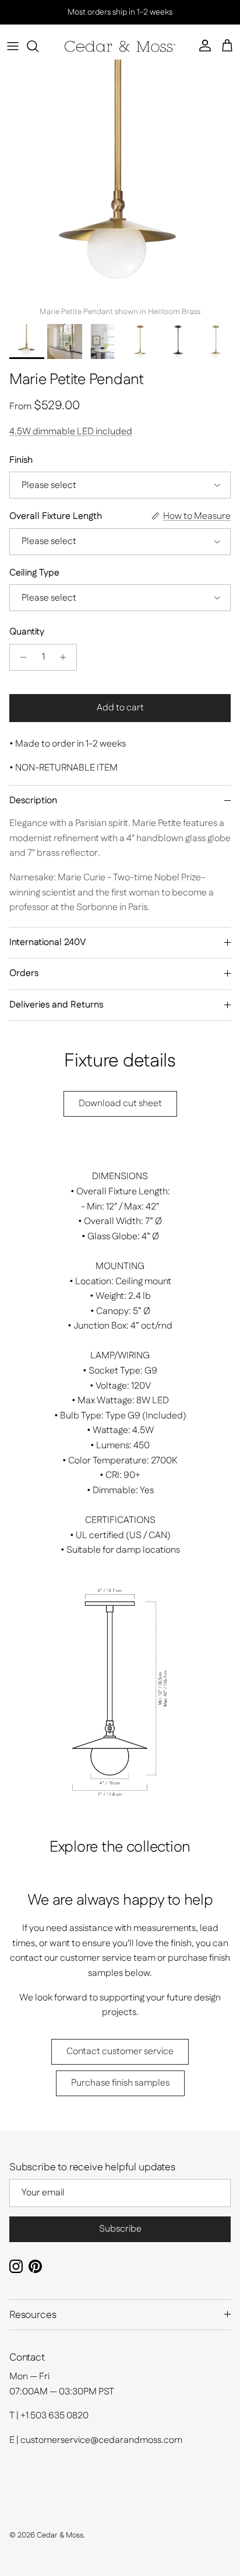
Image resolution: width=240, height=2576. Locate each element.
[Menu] (13, 46)
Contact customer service (120, 2052)
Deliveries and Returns (56, 1005)
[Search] (38, 46)
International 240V (48, 942)
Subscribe (120, 2229)
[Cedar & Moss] (120, 46)
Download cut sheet (120, 1104)
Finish (21, 461)
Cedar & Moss (60, 2535)
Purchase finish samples (120, 2083)
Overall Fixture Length (56, 517)
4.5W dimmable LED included (71, 432)
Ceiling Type (34, 573)
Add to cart (120, 708)
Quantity (27, 632)
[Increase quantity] (66, 657)
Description (33, 801)
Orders (24, 973)
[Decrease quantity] (20, 657)
